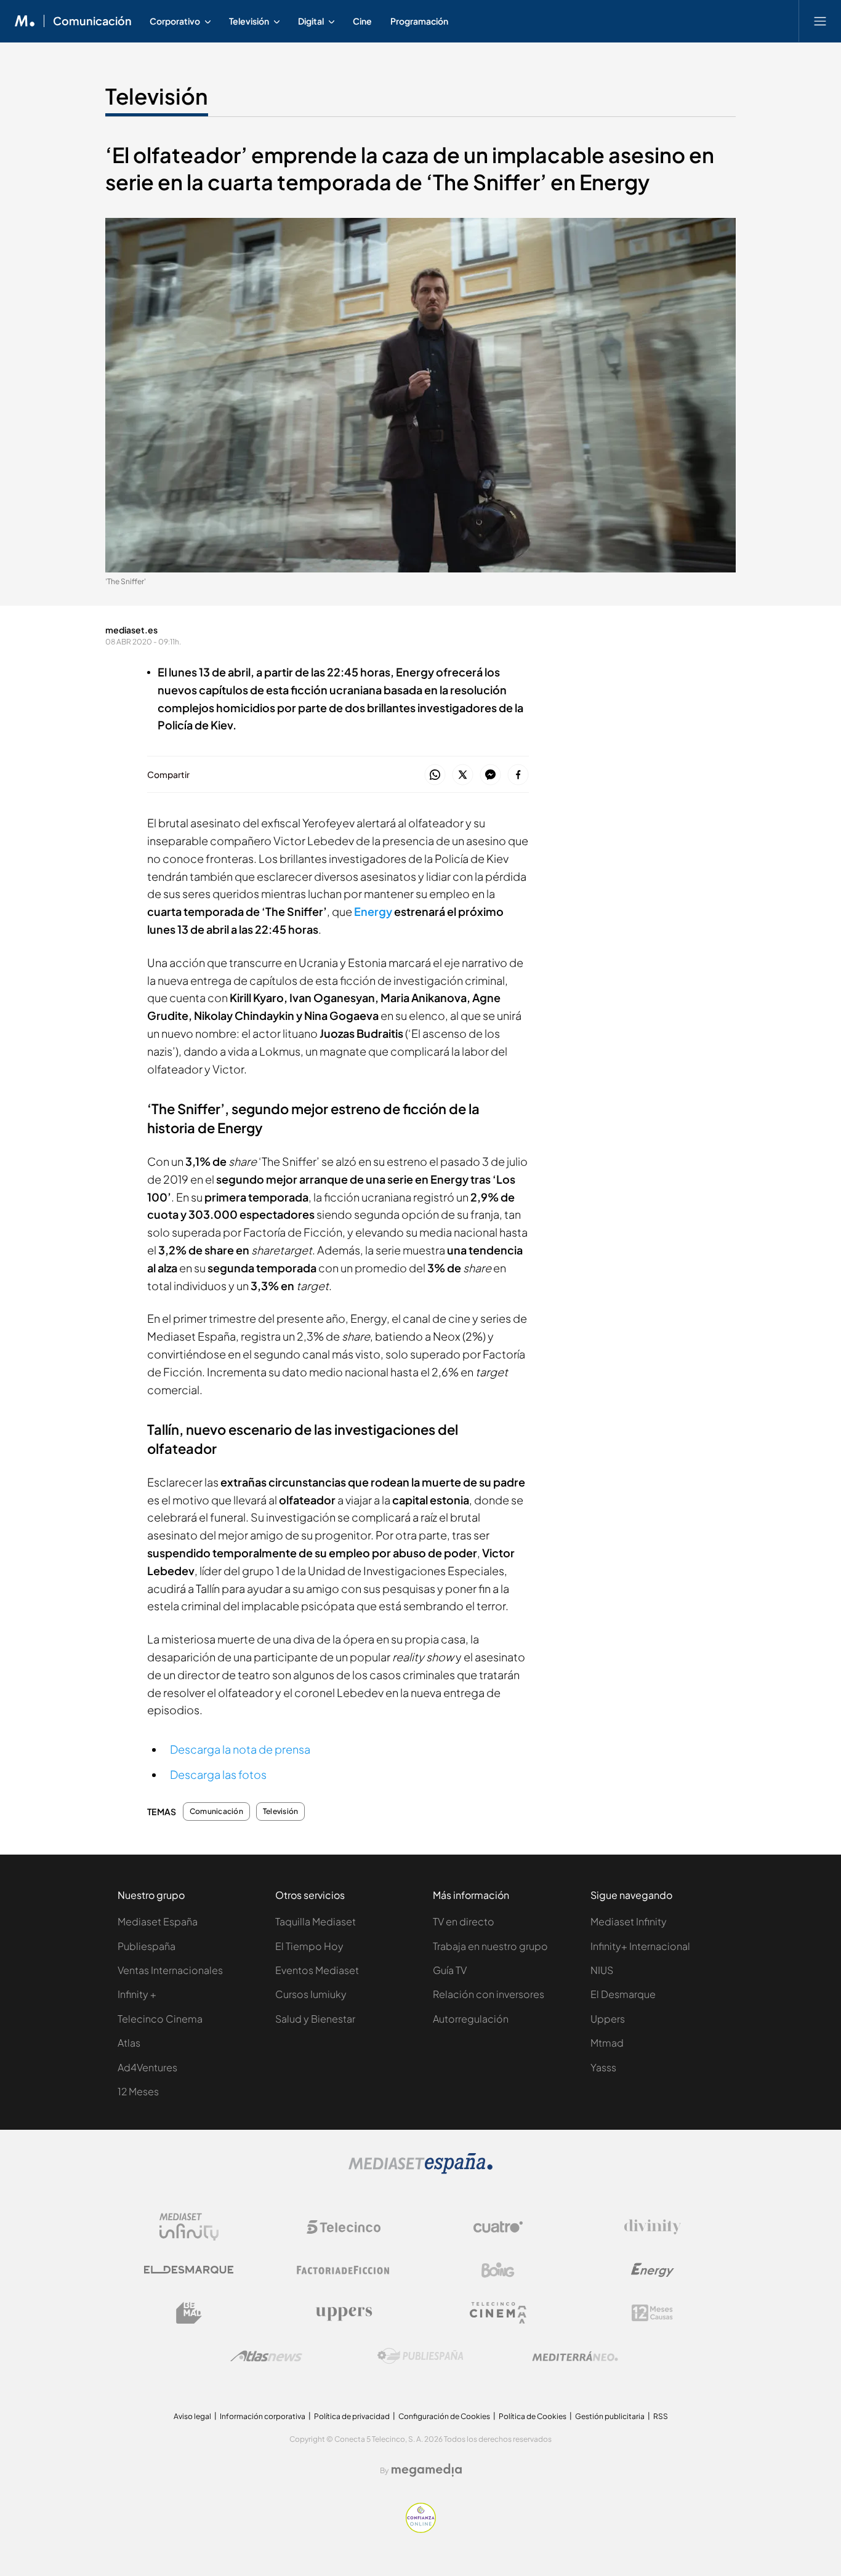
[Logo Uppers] (344, 2313)
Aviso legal (192, 2416)
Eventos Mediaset (317, 1970)
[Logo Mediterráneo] (575, 2356)
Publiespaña (147, 1946)
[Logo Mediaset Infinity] (189, 2227)
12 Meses (138, 2091)
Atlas (129, 2043)
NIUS (602, 1970)
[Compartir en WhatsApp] (435, 775)
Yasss (603, 2067)
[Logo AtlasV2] (266, 2356)
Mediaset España (158, 1921)
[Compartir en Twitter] (463, 775)
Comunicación (92, 21)
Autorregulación (471, 2019)
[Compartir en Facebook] (518, 775)
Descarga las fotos (218, 1774)
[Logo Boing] (498, 2270)
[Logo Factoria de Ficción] (344, 2270)
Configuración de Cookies (444, 2416)
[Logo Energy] (653, 2270)
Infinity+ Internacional (640, 1946)
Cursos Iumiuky (311, 1994)
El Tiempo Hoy (309, 1946)
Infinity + (137, 1994)
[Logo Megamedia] (427, 2470)
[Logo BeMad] (189, 2313)
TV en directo (464, 1921)
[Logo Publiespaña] (420, 2356)
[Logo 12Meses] (652, 2313)
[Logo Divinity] (653, 2227)
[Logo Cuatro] (498, 2227)
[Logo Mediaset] (420, 2171)
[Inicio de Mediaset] (25, 21)
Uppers (608, 2019)
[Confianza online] (421, 2530)
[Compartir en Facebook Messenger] (490, 775)
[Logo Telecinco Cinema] (498, 2313)
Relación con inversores (489, 1994)
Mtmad (607, 2043)
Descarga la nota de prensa (240, 1749)
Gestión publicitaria (610, 2416)
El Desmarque (623, 1994)
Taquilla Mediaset (316, 1921)
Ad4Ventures (147, 2067)
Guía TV (450, 1970)
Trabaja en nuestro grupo (490, 1946)
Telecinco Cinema (160, 2019)
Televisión (157, 96)
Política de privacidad (352, 2416)
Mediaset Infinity (629, 1921)
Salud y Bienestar (315, 2019)
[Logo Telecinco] (344, 2227)
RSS (661, 2416)
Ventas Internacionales (170, 1970)
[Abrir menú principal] (820, 21)
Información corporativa (263, 2416)
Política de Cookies (533, 2416)
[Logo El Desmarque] (189, 2270)
